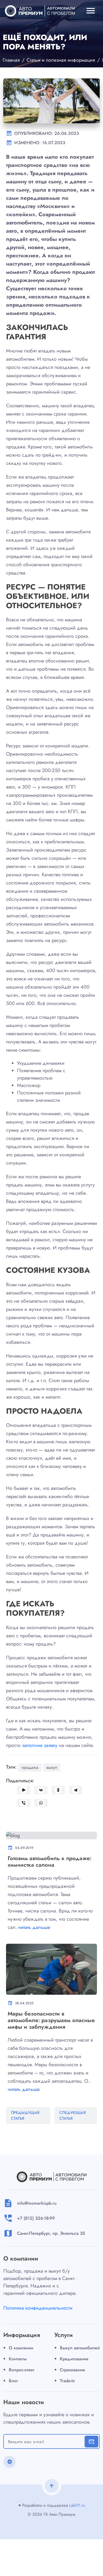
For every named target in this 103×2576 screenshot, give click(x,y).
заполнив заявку (40, 1745)
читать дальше (34, 1927)
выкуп (52, 1767)
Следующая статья (73, 2115)
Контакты (18, 2359)
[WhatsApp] (41, 1803)
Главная (11, 60)
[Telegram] (76, 1790)
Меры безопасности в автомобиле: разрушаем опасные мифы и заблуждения (51, 2020)
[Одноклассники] (58, 1790)
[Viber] (24, 1803)
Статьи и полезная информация (61, 60)
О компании (21, 2348)
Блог (13, 2381)
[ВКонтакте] (41, 1790)
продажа (30, 1767)
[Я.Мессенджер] (24, 1790)
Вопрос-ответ (22, 2370)
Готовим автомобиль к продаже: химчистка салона (50, 1862)
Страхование (73, 2370)
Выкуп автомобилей (80, 2348)
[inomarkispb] (40, 11)
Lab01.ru (77, 2505)
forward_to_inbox (91, 2441)
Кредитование (74, 2359)
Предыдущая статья (25, 2115)
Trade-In (67, 2381)
